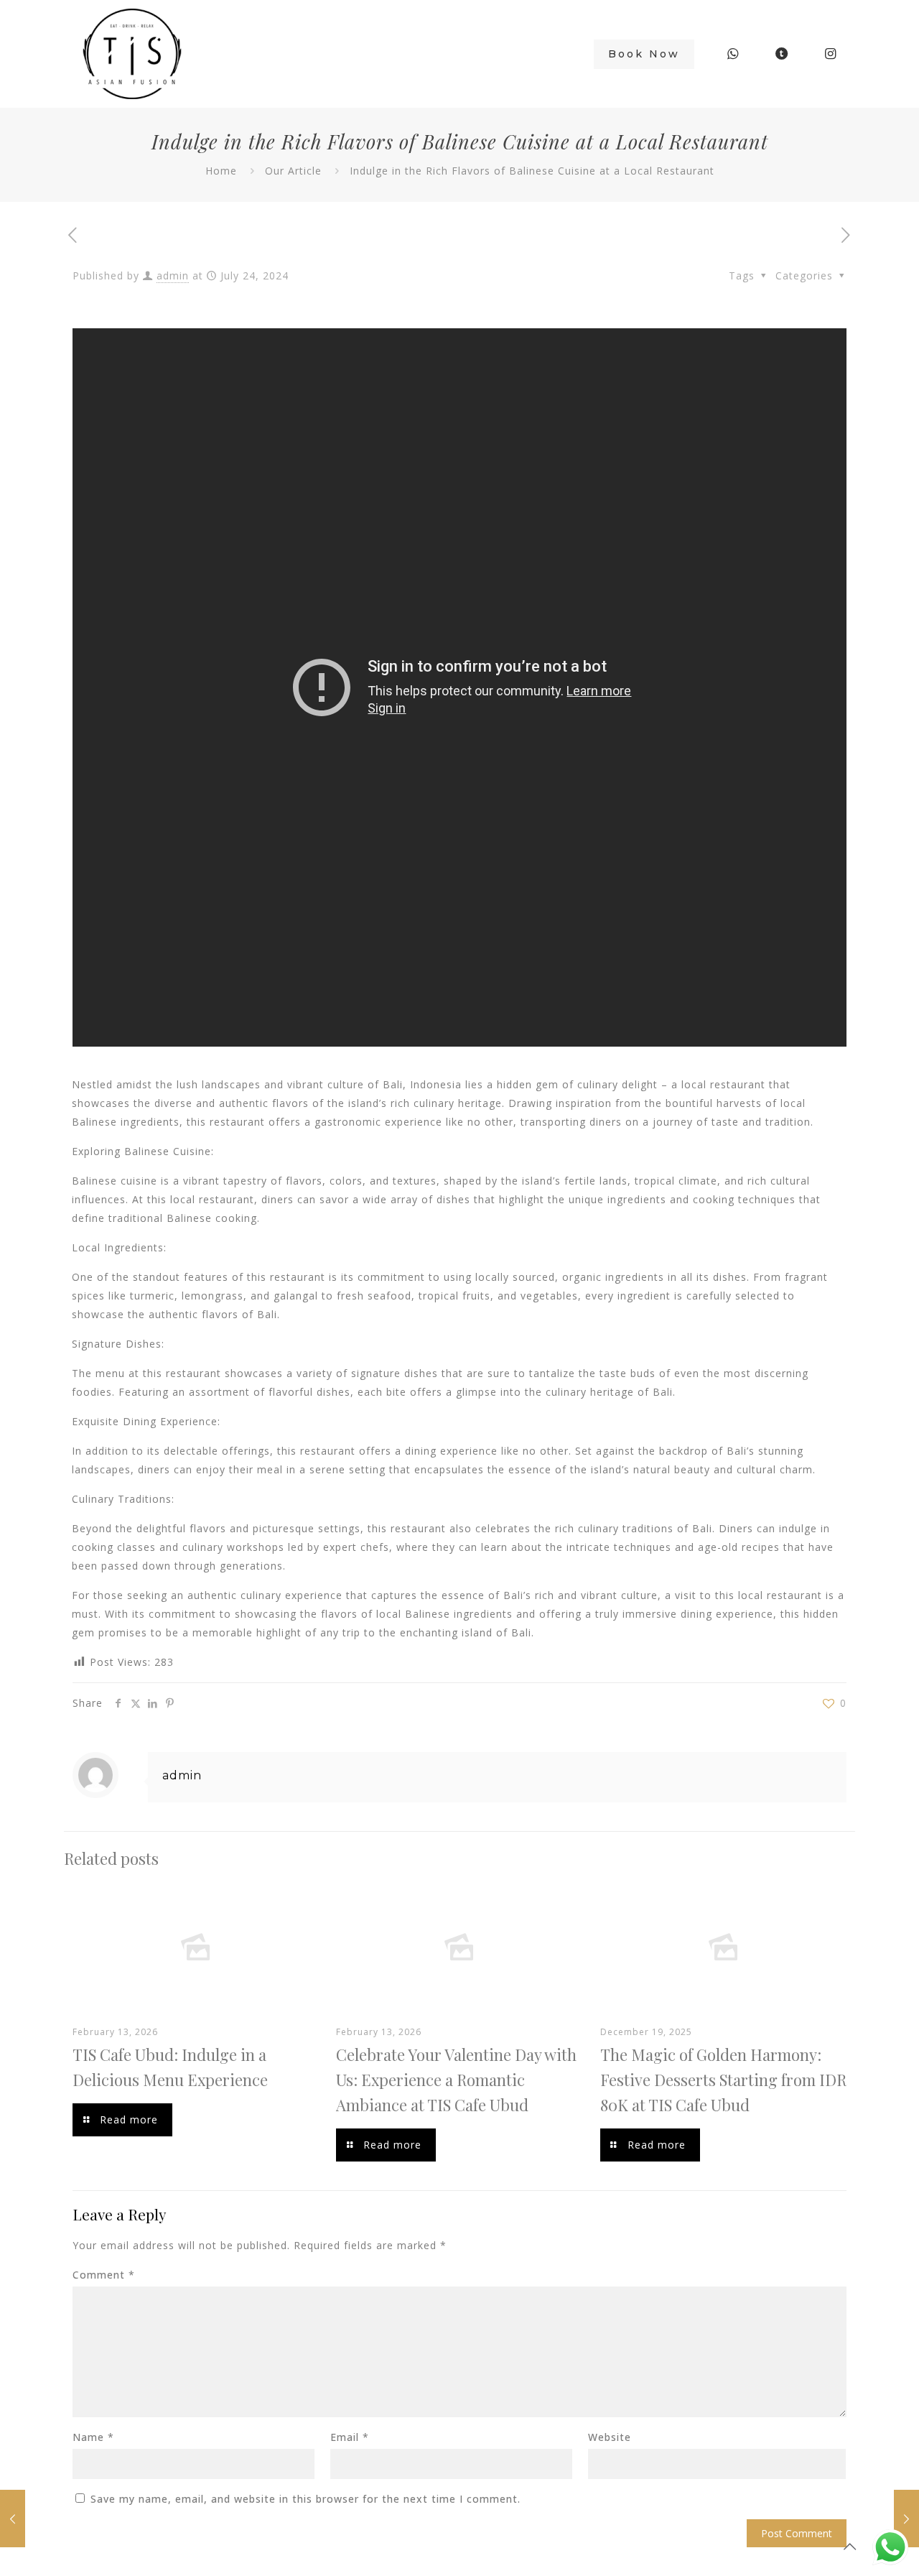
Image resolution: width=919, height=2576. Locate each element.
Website (610, 2437)
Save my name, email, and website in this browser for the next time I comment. (305, 2499)
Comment (104, 2275)
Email (350, 2437)
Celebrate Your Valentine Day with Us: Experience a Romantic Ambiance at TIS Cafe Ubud (456, 2080)
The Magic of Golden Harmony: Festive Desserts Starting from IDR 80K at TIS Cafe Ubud (723, 2080)
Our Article (293, 171)
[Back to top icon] (850, 2547)
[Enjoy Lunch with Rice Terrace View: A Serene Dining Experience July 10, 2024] (13, 2519)
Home (221, 171)
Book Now (644, 54)
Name (93, 2437)
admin (173, 275)
